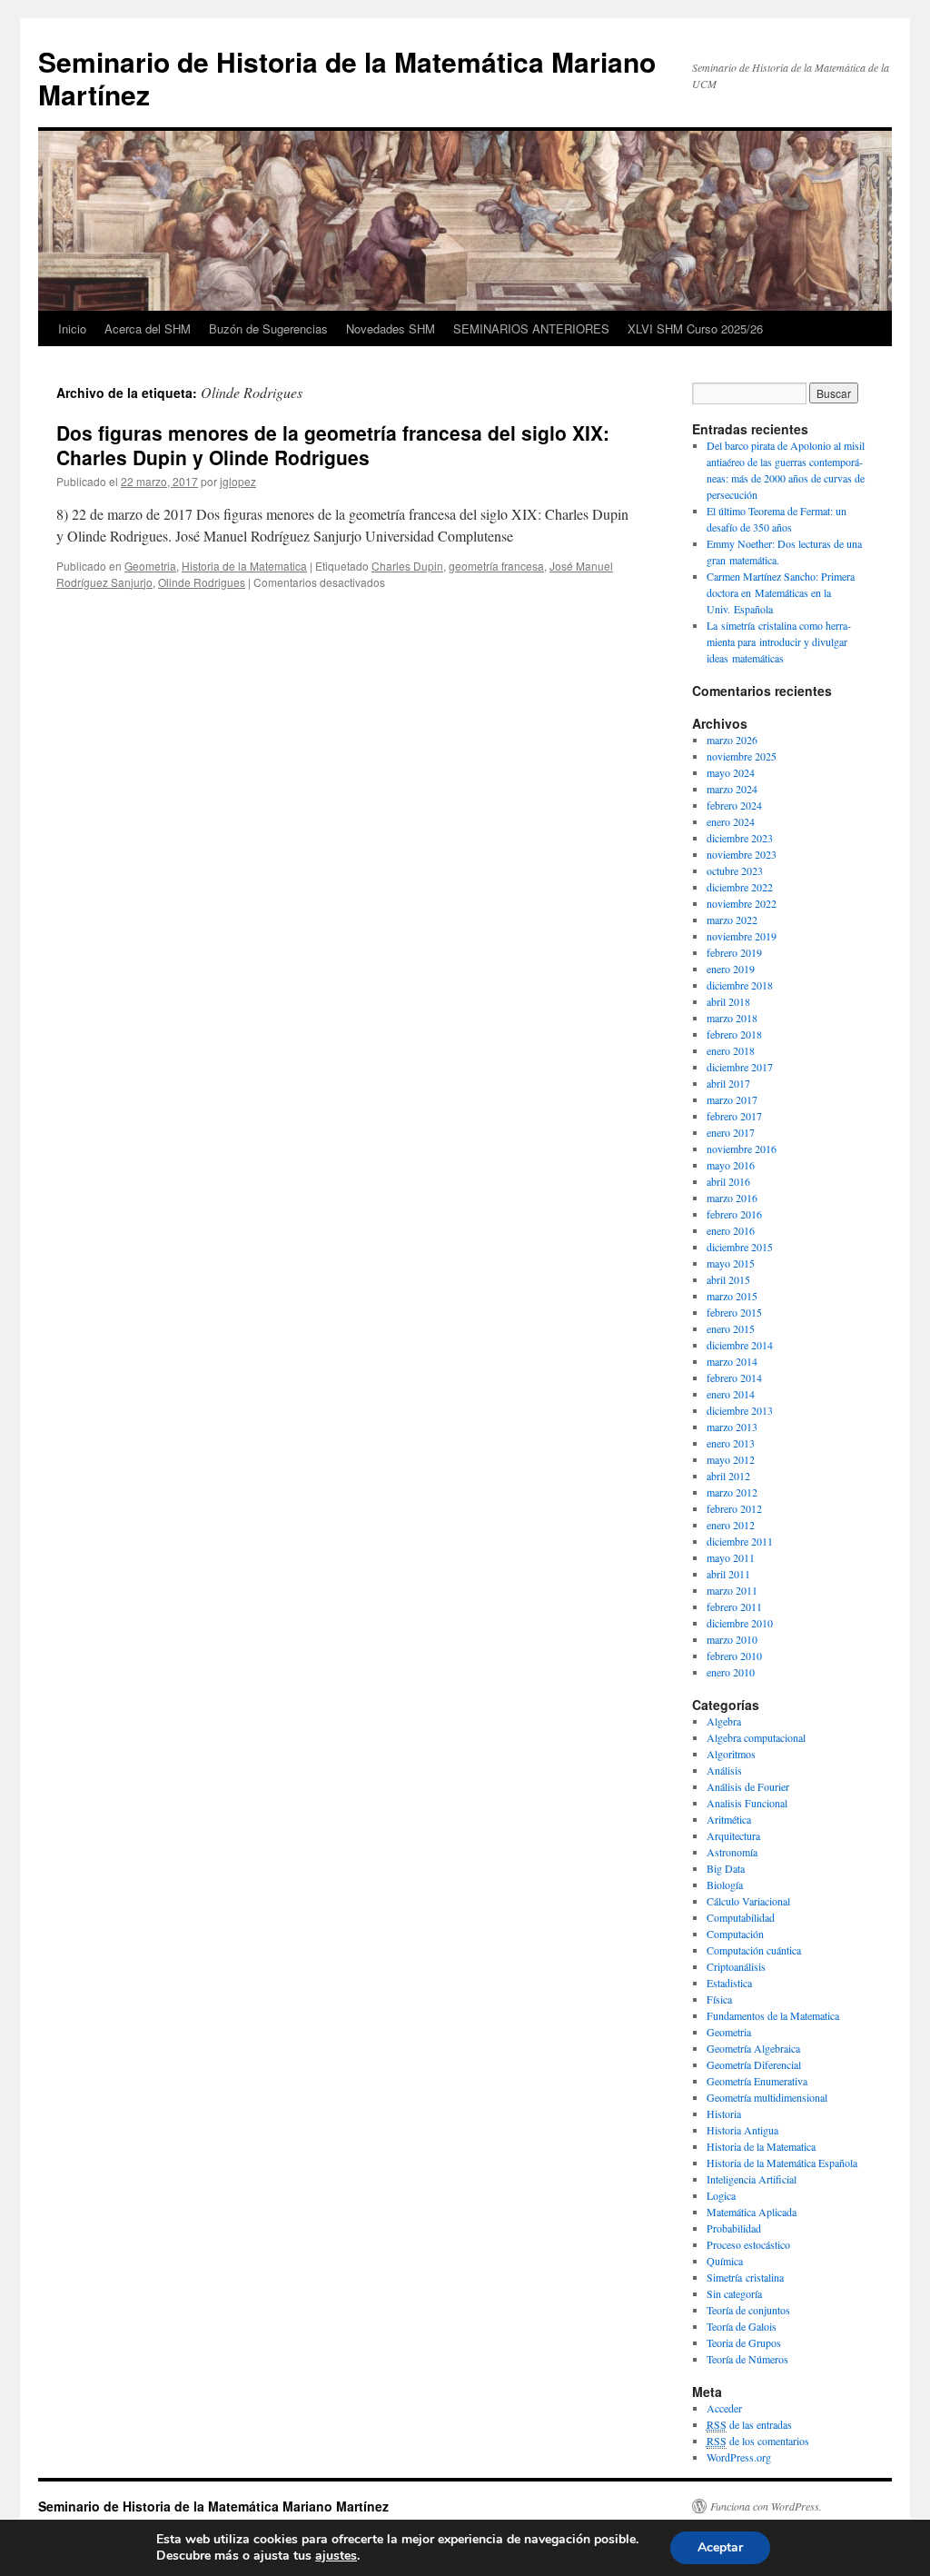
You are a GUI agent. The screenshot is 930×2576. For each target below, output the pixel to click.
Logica (721, 2195)
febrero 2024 (734, 805)
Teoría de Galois (742, 2326)
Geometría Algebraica (753, 2048)
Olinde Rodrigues (202, 582)
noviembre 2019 (742, 936)
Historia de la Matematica (244, 566)
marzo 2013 (732, 1427)
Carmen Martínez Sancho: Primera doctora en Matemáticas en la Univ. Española (781, 592)
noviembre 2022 (742, 903)
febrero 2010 (734, 1656)
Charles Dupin (407, 566)
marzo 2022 (732, 920)
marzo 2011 (732, 1590)
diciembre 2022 (740, 887)
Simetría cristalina (745, 2277)
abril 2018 (728, 1001)
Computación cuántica (754, 1950)
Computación (735, 1934)
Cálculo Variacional (748, 1901)
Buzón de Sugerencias (268, 328)
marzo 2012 (732, 1492)
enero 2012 (731, 1525)
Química (725, 2261)
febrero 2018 (734, 1034)
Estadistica (729, 1983)
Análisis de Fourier (748, 1786)
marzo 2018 (732, 1018)
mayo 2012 (731, 1459)
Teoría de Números (747, 2359)
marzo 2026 (732, 740)
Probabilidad (734, 2228)
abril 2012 (728, 1476)
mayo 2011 (731, 1557)
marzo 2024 (732, 789)
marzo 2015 (732, 1296)
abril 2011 (728, 1574)
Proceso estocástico (748, 2244)
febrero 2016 (734, 1214)
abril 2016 (728, 1181)
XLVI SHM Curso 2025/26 (695, 328)
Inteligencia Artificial (752, 2179)
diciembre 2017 (740, 1067)
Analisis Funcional (747, 1803)
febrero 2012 (734, 1508)
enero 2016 (731, 1230)
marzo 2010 (732, 1639)
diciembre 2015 (740, 1247)
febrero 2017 (734, 1116)
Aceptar (720, 2547)
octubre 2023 (735, 870)
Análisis (724, 1770)
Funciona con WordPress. (766, 2506)
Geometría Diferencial (754, 2064)
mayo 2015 (731, 1263)
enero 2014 (731, 1394)
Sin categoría (734, 2293)
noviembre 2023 (742, 854)
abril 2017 (728, 1083)
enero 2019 (731, 969)
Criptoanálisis (736, 1966)
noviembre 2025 (742, 756)
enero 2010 (731, 1672)
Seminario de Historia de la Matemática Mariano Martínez (347, 78)
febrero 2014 (734, 1378)
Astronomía (732, 1852)
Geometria (150, 566)
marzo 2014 (732, 1361)
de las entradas (749, 2424)
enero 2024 (731, 821)
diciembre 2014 (740, 1345)
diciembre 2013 (740, 1410)
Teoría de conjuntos (748, 2310)
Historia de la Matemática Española (782, 2163)
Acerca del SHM (148, 328)
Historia (724, 2114)
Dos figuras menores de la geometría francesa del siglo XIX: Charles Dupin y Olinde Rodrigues (333, 445)
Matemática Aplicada (752, 2212)
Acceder (724, 2408)
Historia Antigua (742, 2130)
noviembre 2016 (742, 1149)
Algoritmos (731, 1754)
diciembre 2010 (740, 1623)
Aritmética (729, 1819)
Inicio (72, 328)
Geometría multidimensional (767, 2097)
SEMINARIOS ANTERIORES (531, 328)
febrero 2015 (734, 1312)
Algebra (724, 1721)
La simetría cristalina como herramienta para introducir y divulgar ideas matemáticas (779, 642)
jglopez (238, 481)
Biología (725, 1885)
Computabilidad (741, 1917)
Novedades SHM (391, 328)
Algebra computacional (756, 1737)
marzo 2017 (732, 1099)
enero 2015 (731, 1328)
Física (719, 1999)
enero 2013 (731, 1443)
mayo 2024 (731, 772)
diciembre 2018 (740, 985)
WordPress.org (739, 2457)
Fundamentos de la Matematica (773, 2015)
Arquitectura (733, 1835)
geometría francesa (496, 566)
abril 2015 (728, 1279)
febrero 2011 (734, 1606)
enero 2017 (731, 1132)
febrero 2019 (734, 952)
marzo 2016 (732, 1198)
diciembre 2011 (740, 1541)
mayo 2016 (731, 1165)
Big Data (726, 1868)
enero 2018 (731, 1050)
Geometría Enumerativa (757, 2081)
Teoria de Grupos (744, 2342)
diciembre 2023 (740, 838)
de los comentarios (758, 2441)
